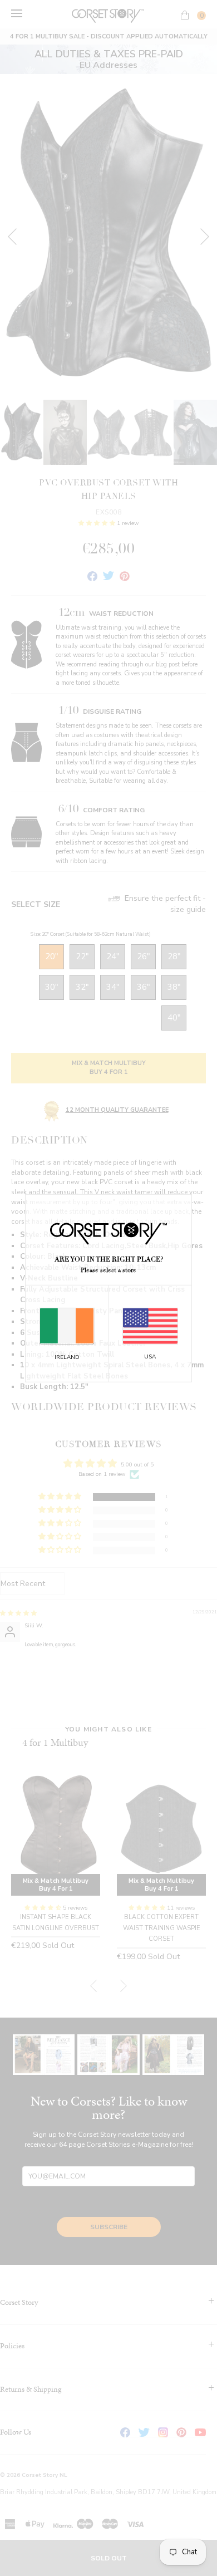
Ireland (67, 1357)
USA (150, 1357)
